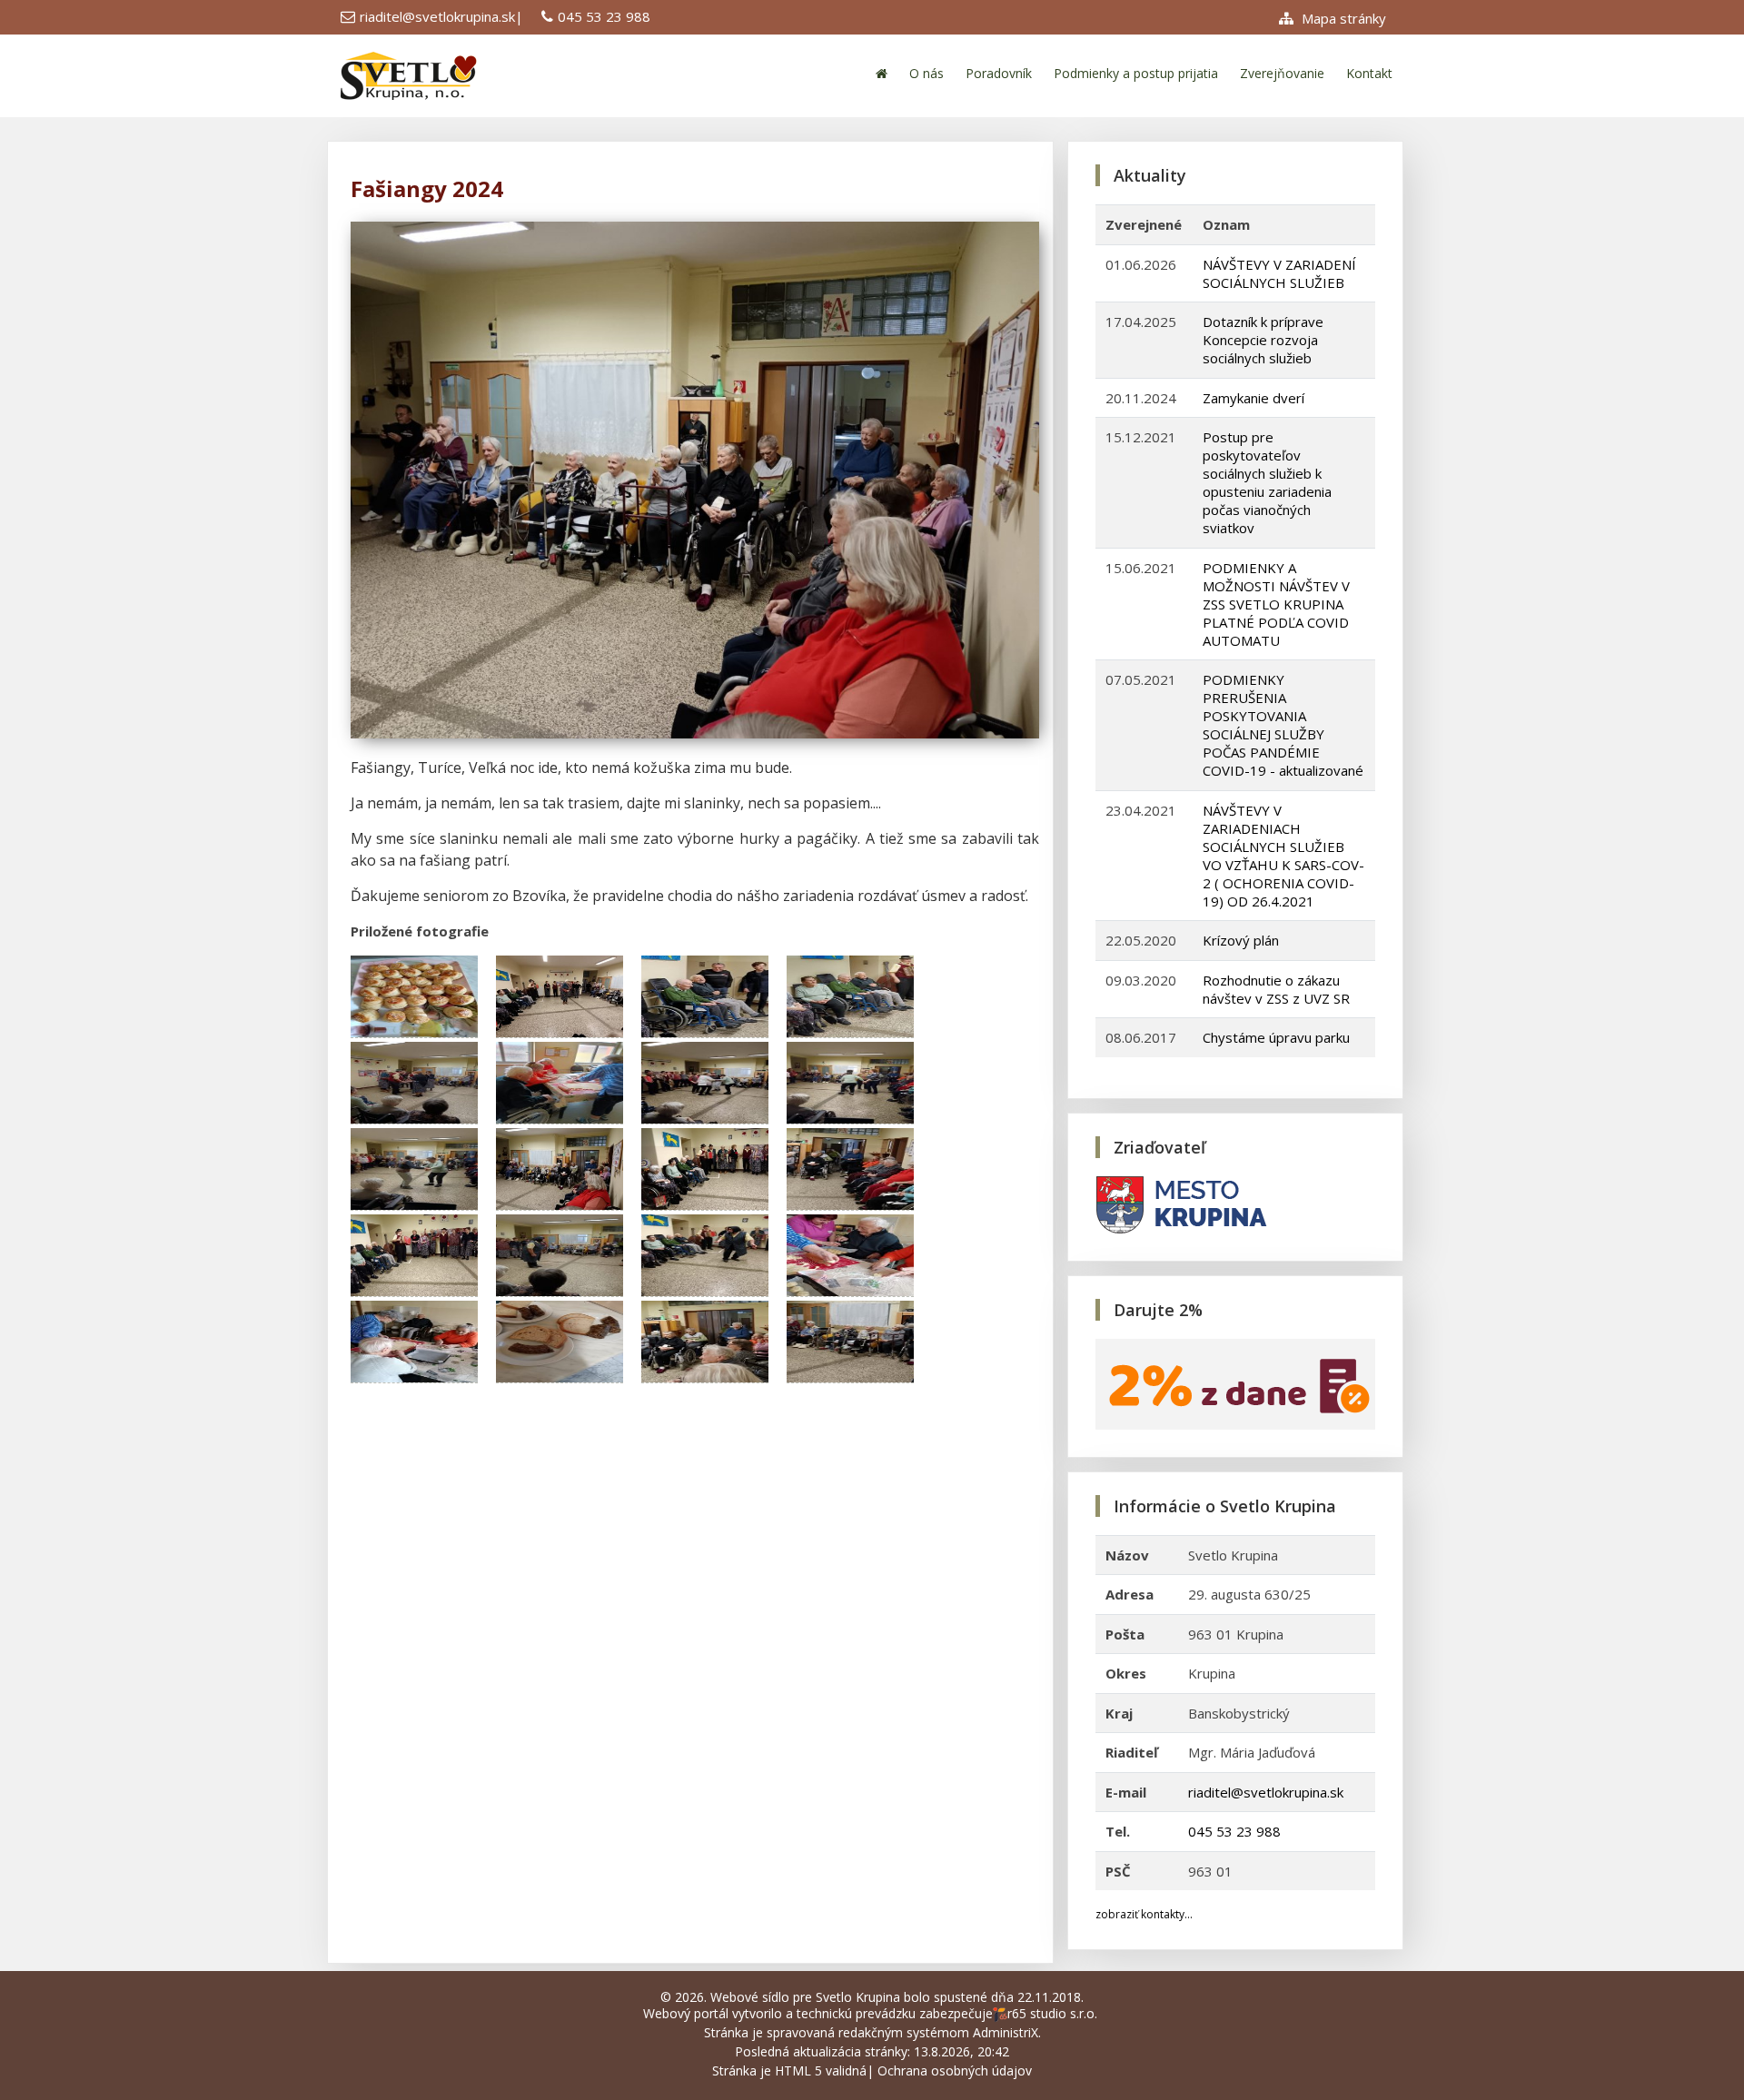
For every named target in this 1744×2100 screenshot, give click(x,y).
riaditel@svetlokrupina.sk (437, 16)
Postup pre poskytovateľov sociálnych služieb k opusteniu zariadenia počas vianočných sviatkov (1267, 482)
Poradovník (999, 73)
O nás (926, 73)
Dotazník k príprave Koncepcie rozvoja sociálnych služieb (1263, 340)
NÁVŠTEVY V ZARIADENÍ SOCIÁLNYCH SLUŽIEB (1279, 273)
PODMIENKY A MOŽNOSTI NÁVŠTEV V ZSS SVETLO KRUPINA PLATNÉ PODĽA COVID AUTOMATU (1276, 604)
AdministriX (1006, 2032)
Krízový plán (1241, 940)
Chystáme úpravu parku (1276, 1037)
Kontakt (1369, 73)
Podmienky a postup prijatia (1136, 73)
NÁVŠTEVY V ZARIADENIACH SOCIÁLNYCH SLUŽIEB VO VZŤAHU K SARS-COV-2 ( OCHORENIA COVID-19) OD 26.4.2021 (1283, 856)
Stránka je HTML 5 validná (789, 2070)
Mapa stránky (1342, 18)
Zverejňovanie (1282, 73)
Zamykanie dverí (1253, 398)
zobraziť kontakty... (1144, 1914)
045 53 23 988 (604, 16)
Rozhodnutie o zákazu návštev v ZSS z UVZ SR (1276, 989)
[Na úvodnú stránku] (882, 73)
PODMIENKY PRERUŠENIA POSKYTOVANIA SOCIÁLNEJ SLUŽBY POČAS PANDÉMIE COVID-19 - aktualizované (1283, 725)
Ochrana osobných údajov (955, 2070)
